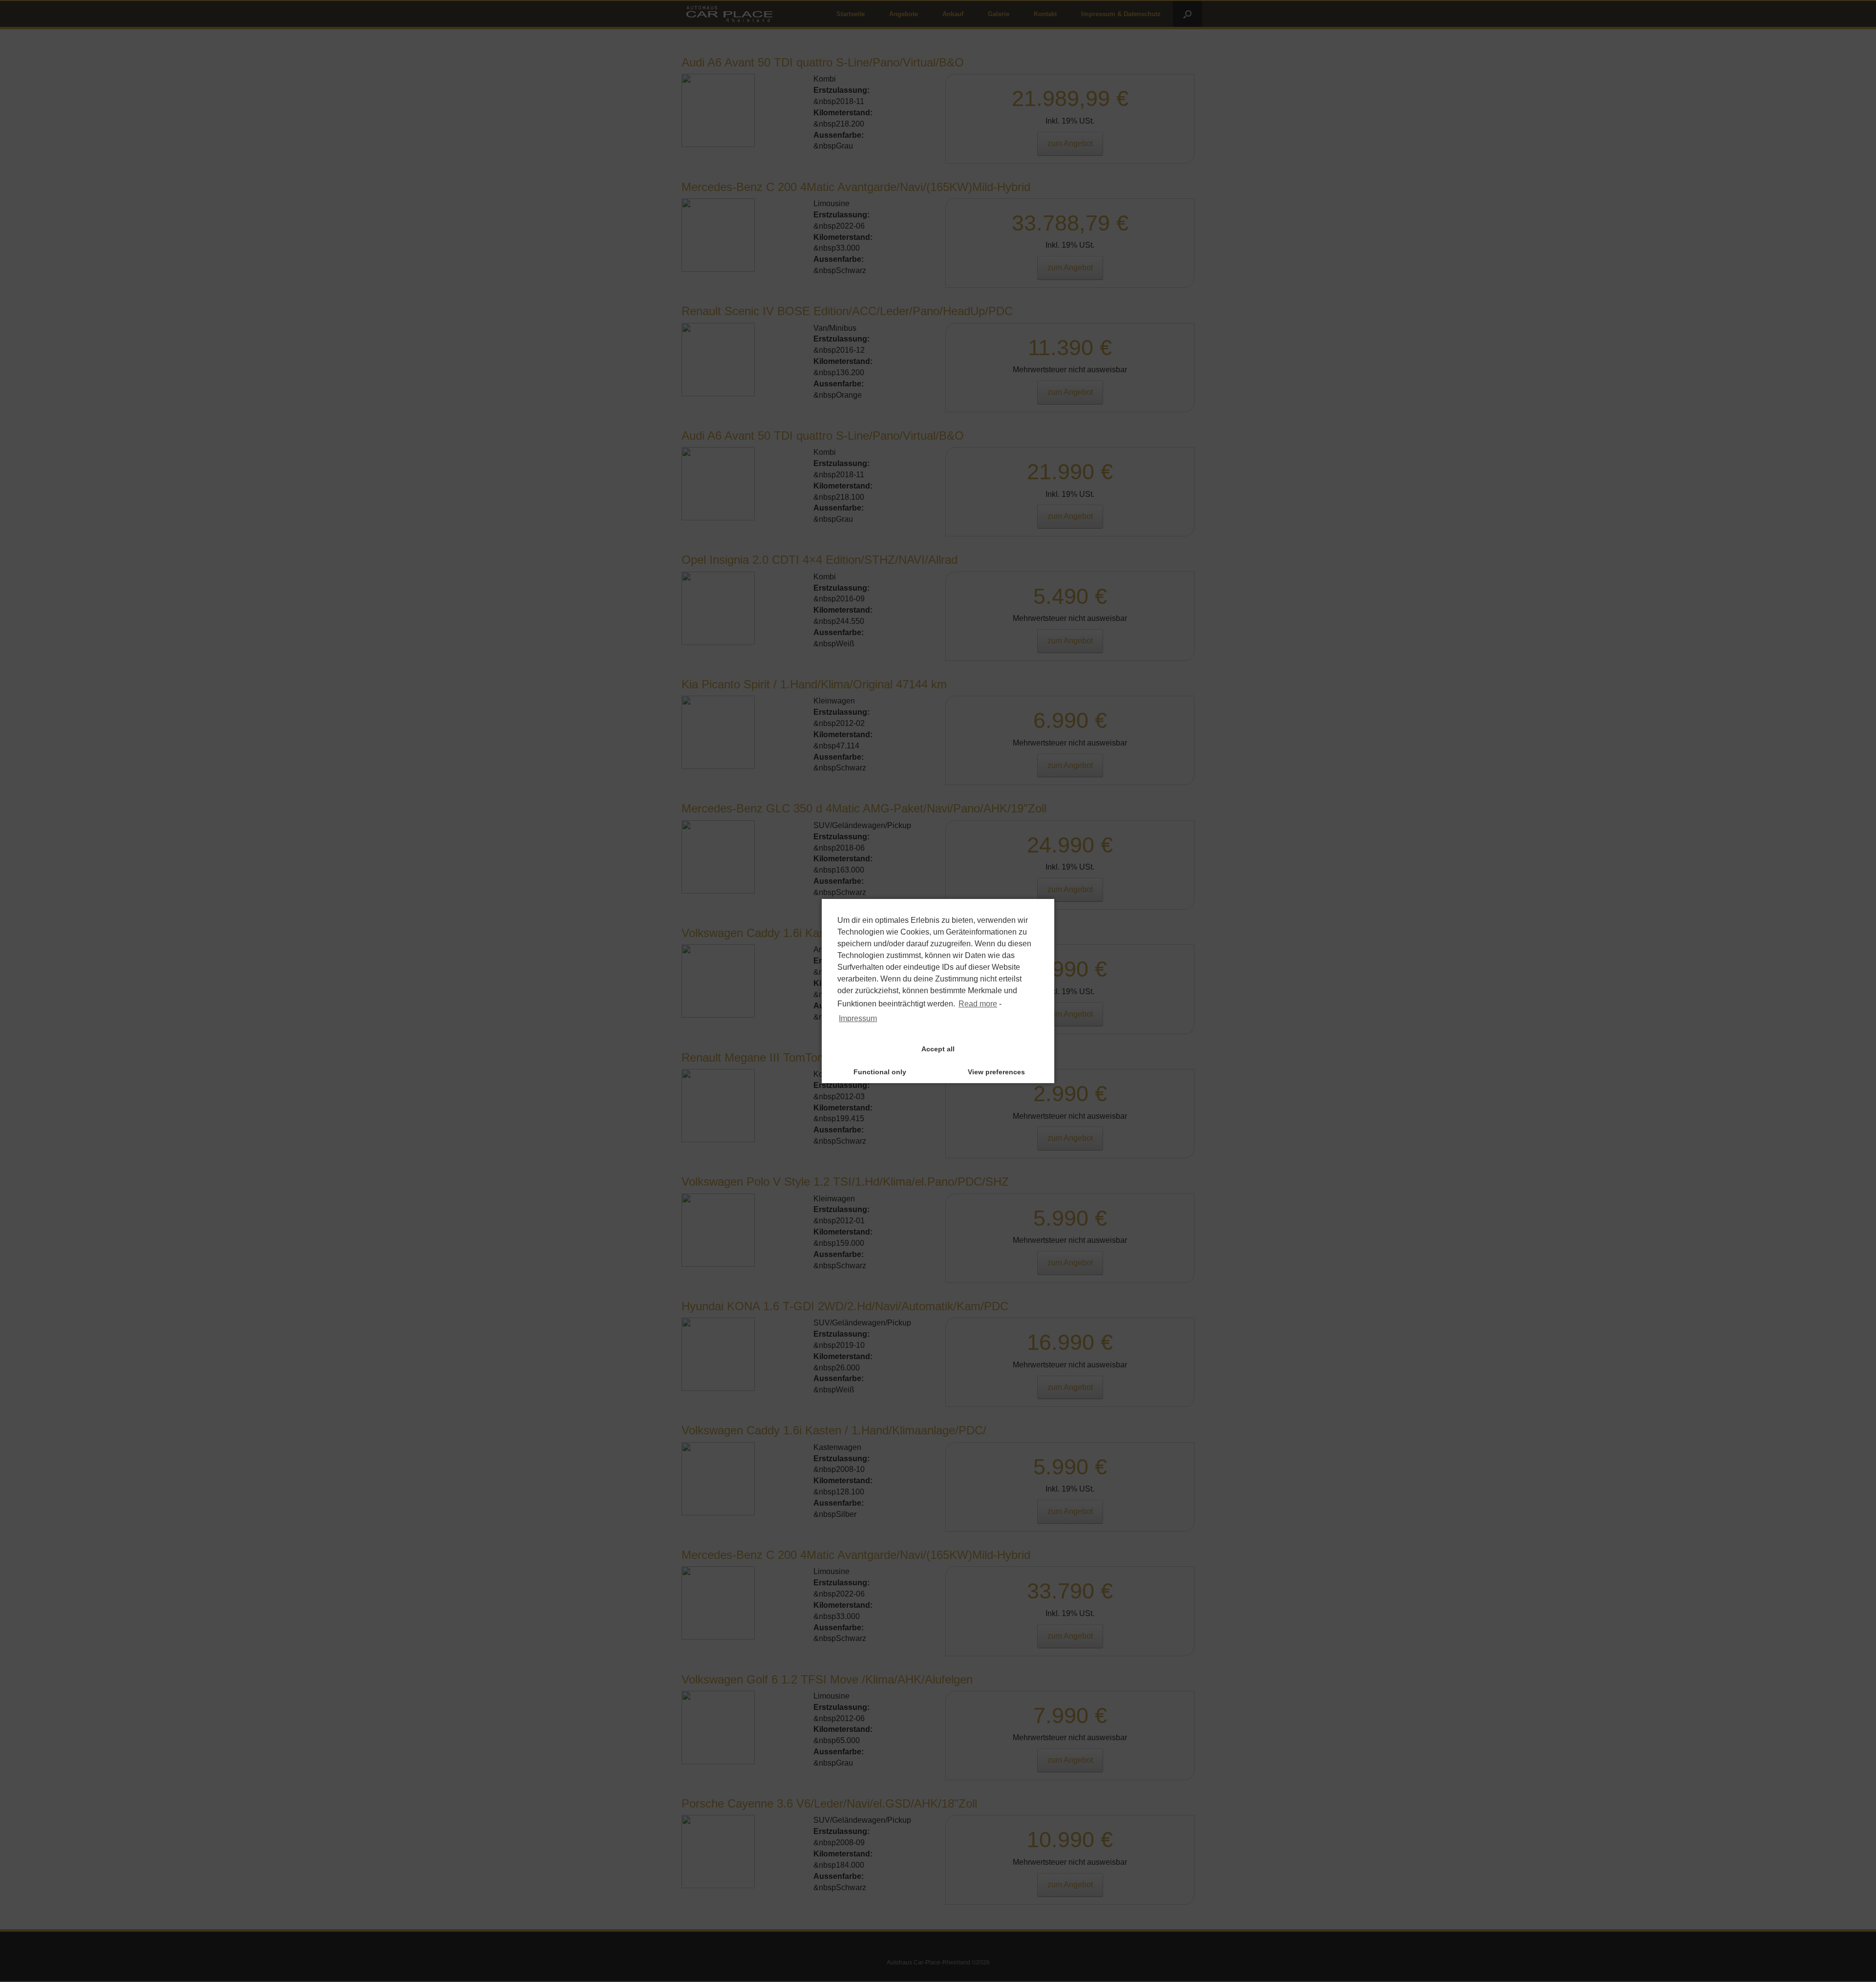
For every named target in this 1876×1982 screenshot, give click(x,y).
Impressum (858, 1018)
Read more (978, 1004)
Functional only (880, 1072)
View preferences (996, 1072)
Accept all (938, 1049)
